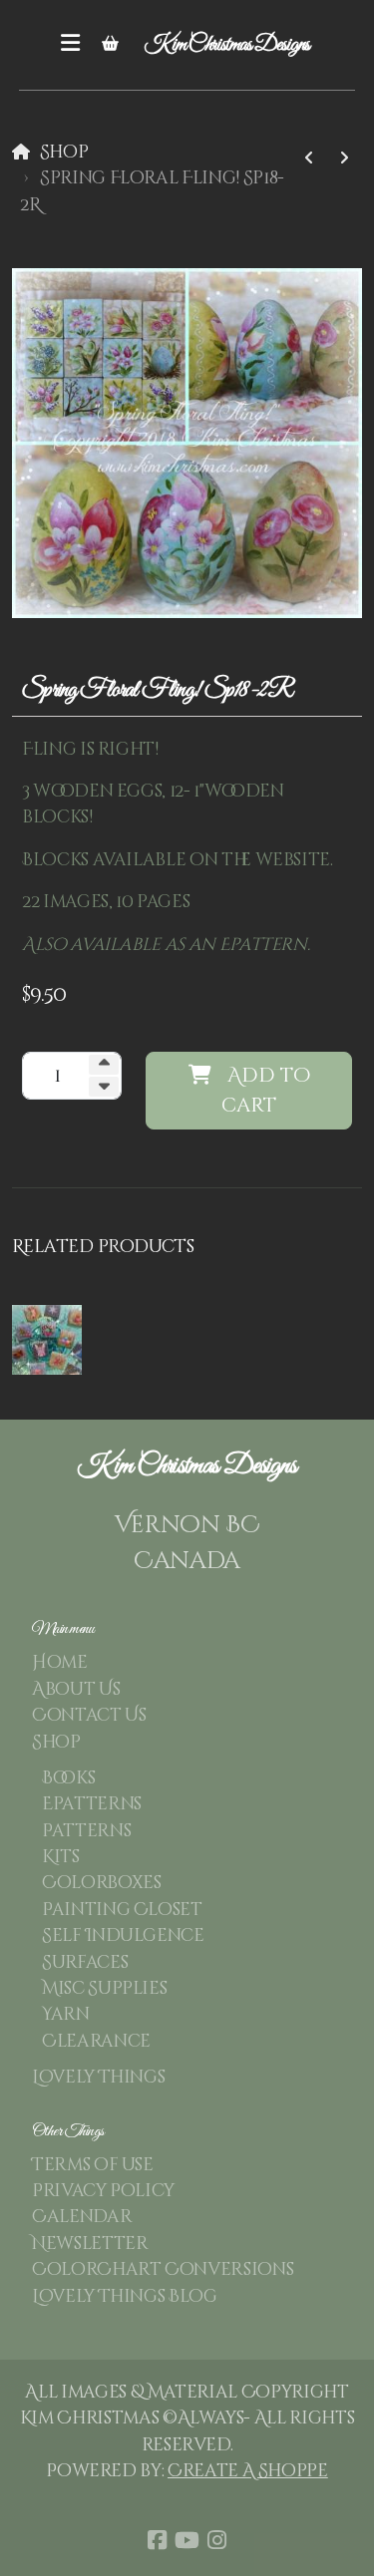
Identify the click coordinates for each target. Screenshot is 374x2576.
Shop (64, 153)
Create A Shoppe (248, 2471)
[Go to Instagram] (217, 2540)
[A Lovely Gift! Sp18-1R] (344, 159)
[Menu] (71, 45)
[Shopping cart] (111, 45)
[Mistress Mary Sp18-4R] (309, 159)
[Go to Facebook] (158, 2540)
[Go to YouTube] (187, 2540)
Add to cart (266, 1090)
